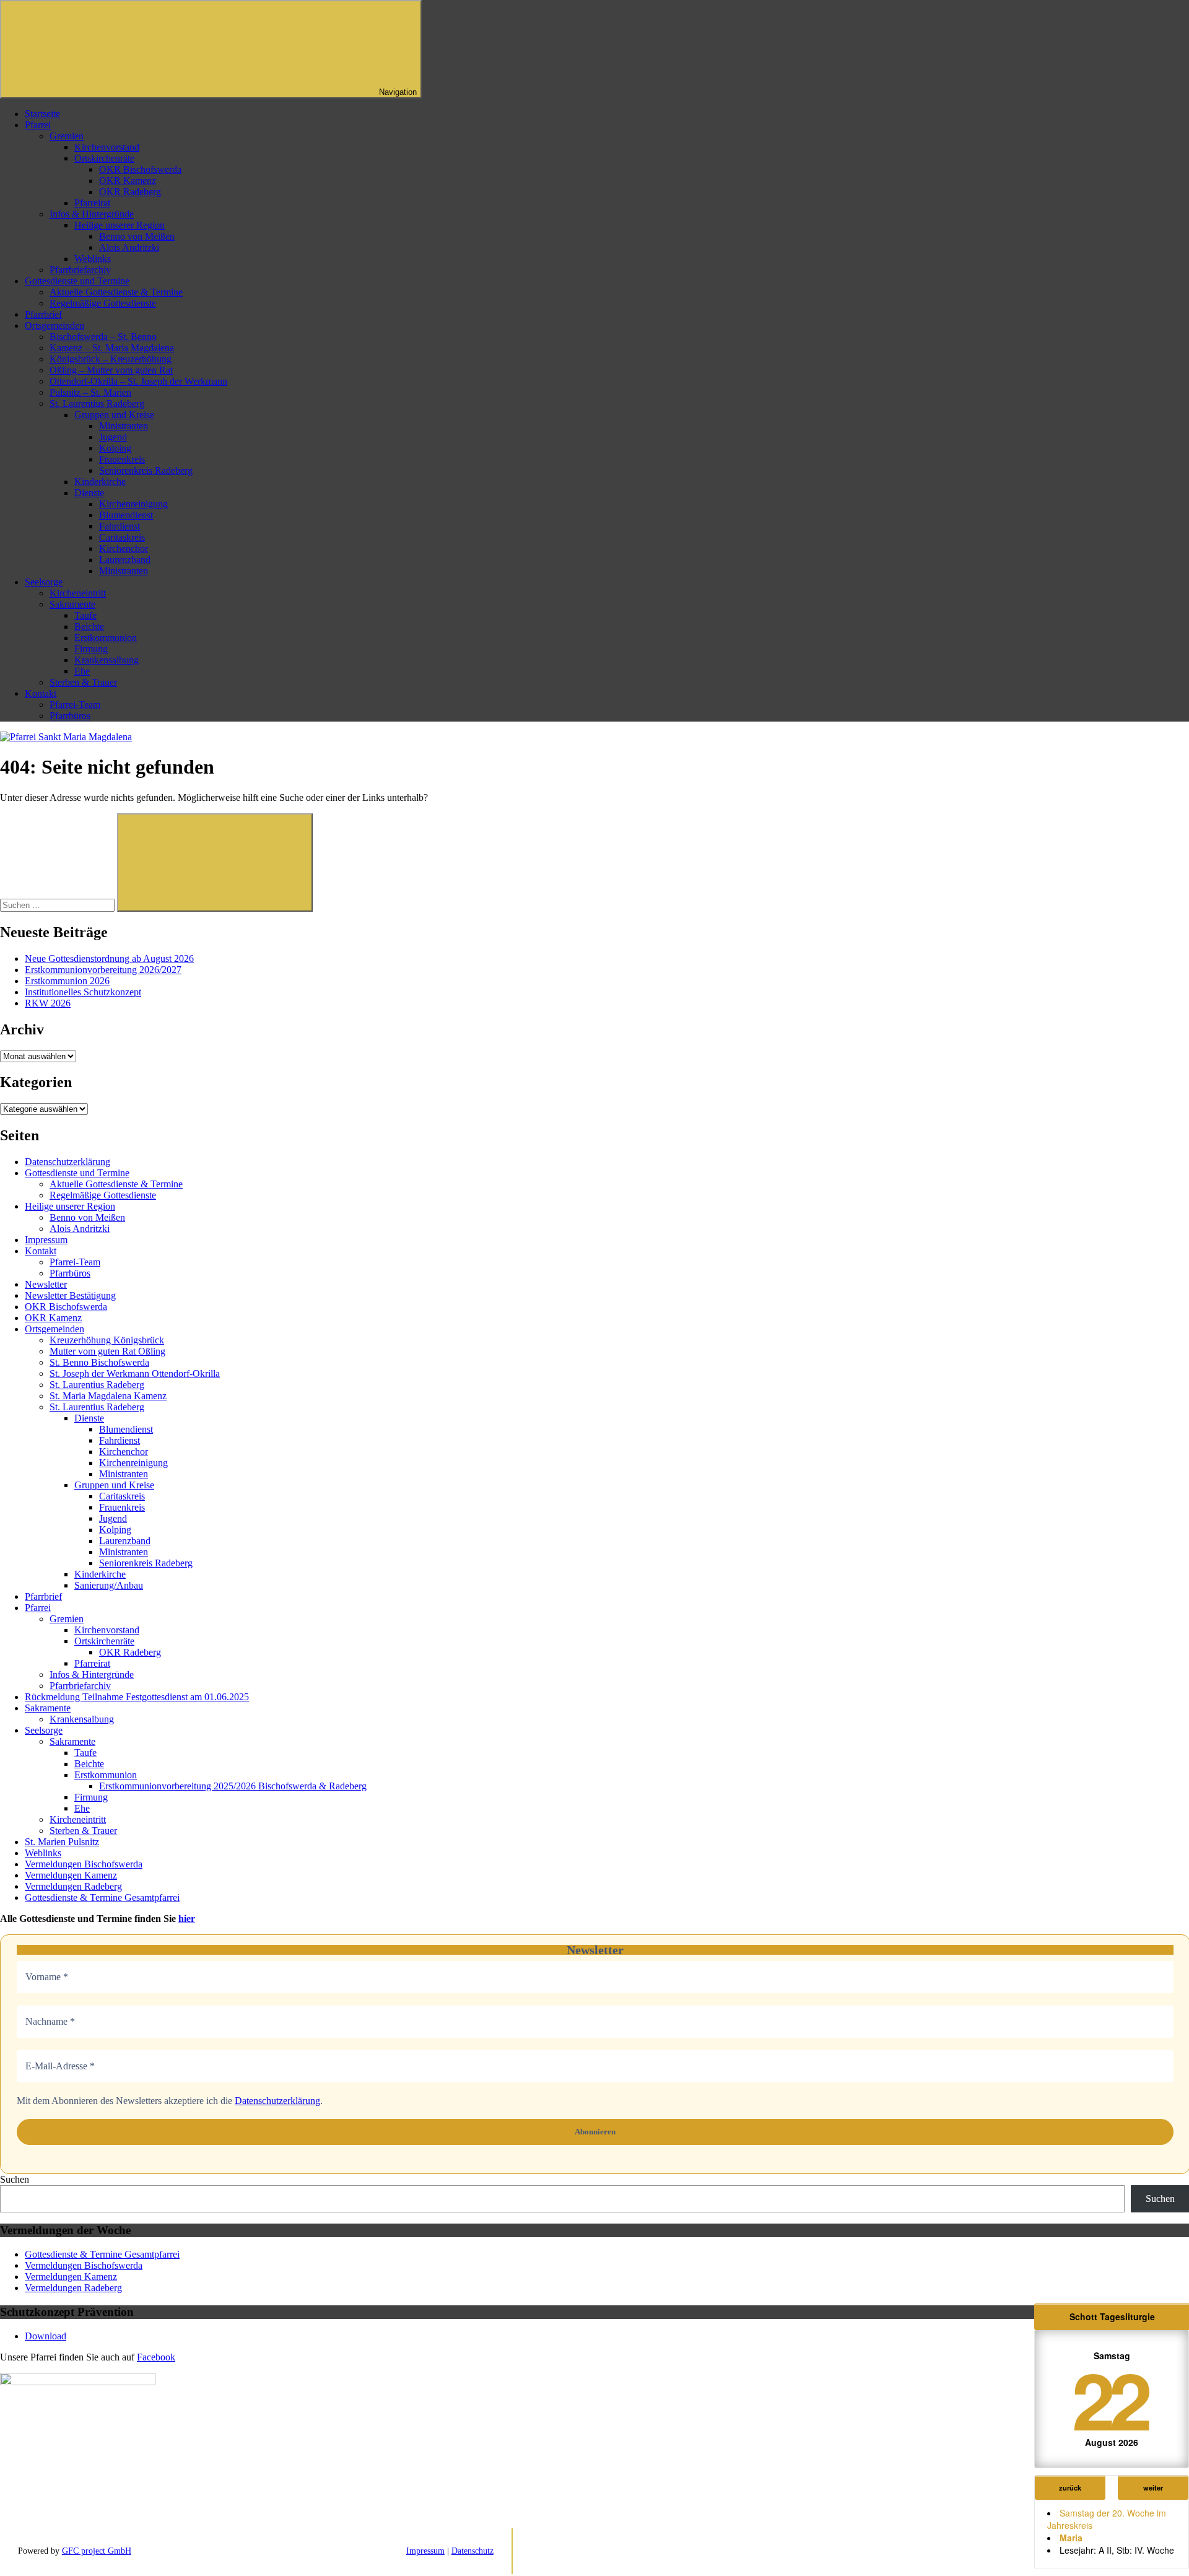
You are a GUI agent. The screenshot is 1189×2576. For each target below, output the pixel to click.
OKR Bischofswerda (140, 169)
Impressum (46, 1240)
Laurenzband (125, 560)
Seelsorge (44, 582)
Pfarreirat (92, 203)
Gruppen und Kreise (114, 415)
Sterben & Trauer (83, 682)
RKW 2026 (48, 1003)
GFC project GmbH (97, 2551)
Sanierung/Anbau (109, 1585)
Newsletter (46, 1284)
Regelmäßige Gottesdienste (103, 303)
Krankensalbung (107, 660)
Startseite (42, 114)
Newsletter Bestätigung (70, 1295)
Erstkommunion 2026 (67, 981)
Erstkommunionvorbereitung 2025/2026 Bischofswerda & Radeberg (233, 1786)
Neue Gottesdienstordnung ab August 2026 (109, 958)
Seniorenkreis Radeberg (146, 470)
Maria (1071, 2538)
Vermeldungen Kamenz (71, 1875)
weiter (1153, 2487)
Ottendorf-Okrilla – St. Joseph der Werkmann (138, 381)
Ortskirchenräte (104, 158)
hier (187, 1919)
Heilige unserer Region (120, 225)
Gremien (67, 136)
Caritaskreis (122, 537)
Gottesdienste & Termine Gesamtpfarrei (102, 1897)
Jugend (113, 437)
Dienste (89, 493)
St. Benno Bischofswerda (99, 1362)
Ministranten (124, 426)
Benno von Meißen (137, 236)
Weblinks (93, 259)
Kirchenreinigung (133, 504)
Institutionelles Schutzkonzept (83, 992)
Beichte (89, 627)
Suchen (15, 2179)
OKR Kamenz (128, 181)
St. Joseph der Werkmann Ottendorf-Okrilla (135, 1373)
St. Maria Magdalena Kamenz (108, 1396)
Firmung (91, 649)
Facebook (156, 2357)
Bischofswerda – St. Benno (103, 337)
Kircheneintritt (78, 593)
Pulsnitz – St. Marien (90, 392)
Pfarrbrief (43, 314)
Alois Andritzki (129, 247)
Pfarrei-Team (75, 705)
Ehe (82, 671)
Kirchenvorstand (107, 147)
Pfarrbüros (70, 716)
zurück (1070, 2487)
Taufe (85, 615)
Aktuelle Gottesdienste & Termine (116, 292)
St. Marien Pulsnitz (62, 1842)
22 (1109, 2399)
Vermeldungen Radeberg (73, 1886)
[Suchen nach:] (59, 905)
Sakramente (72, 604)
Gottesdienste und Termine (77, 281)
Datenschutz (473, 2551)
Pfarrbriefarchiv (80, 270)
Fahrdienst (120, 526)
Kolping (115, 448)
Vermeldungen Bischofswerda (84, 1864)
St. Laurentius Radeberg (97, 404)
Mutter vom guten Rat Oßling (107, 1351)
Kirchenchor (124, 548)
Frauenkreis (122, 459)
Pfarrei (38, 125)
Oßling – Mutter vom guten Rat (111, 370)
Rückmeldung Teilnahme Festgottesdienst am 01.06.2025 (137, 1697)
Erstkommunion (106, 638)
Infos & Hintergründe (92, 214)
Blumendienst (126, 515)
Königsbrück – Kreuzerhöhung (111, 359)
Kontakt (41, 693)
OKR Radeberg (130, 192)
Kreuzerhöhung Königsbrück (107, 1340)
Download (46, 2336)
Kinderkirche (100, 482)
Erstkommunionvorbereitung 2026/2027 (103, 970)
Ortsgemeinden (54, 325)
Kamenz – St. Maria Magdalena (112, 348)
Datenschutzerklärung (68, 1162)
